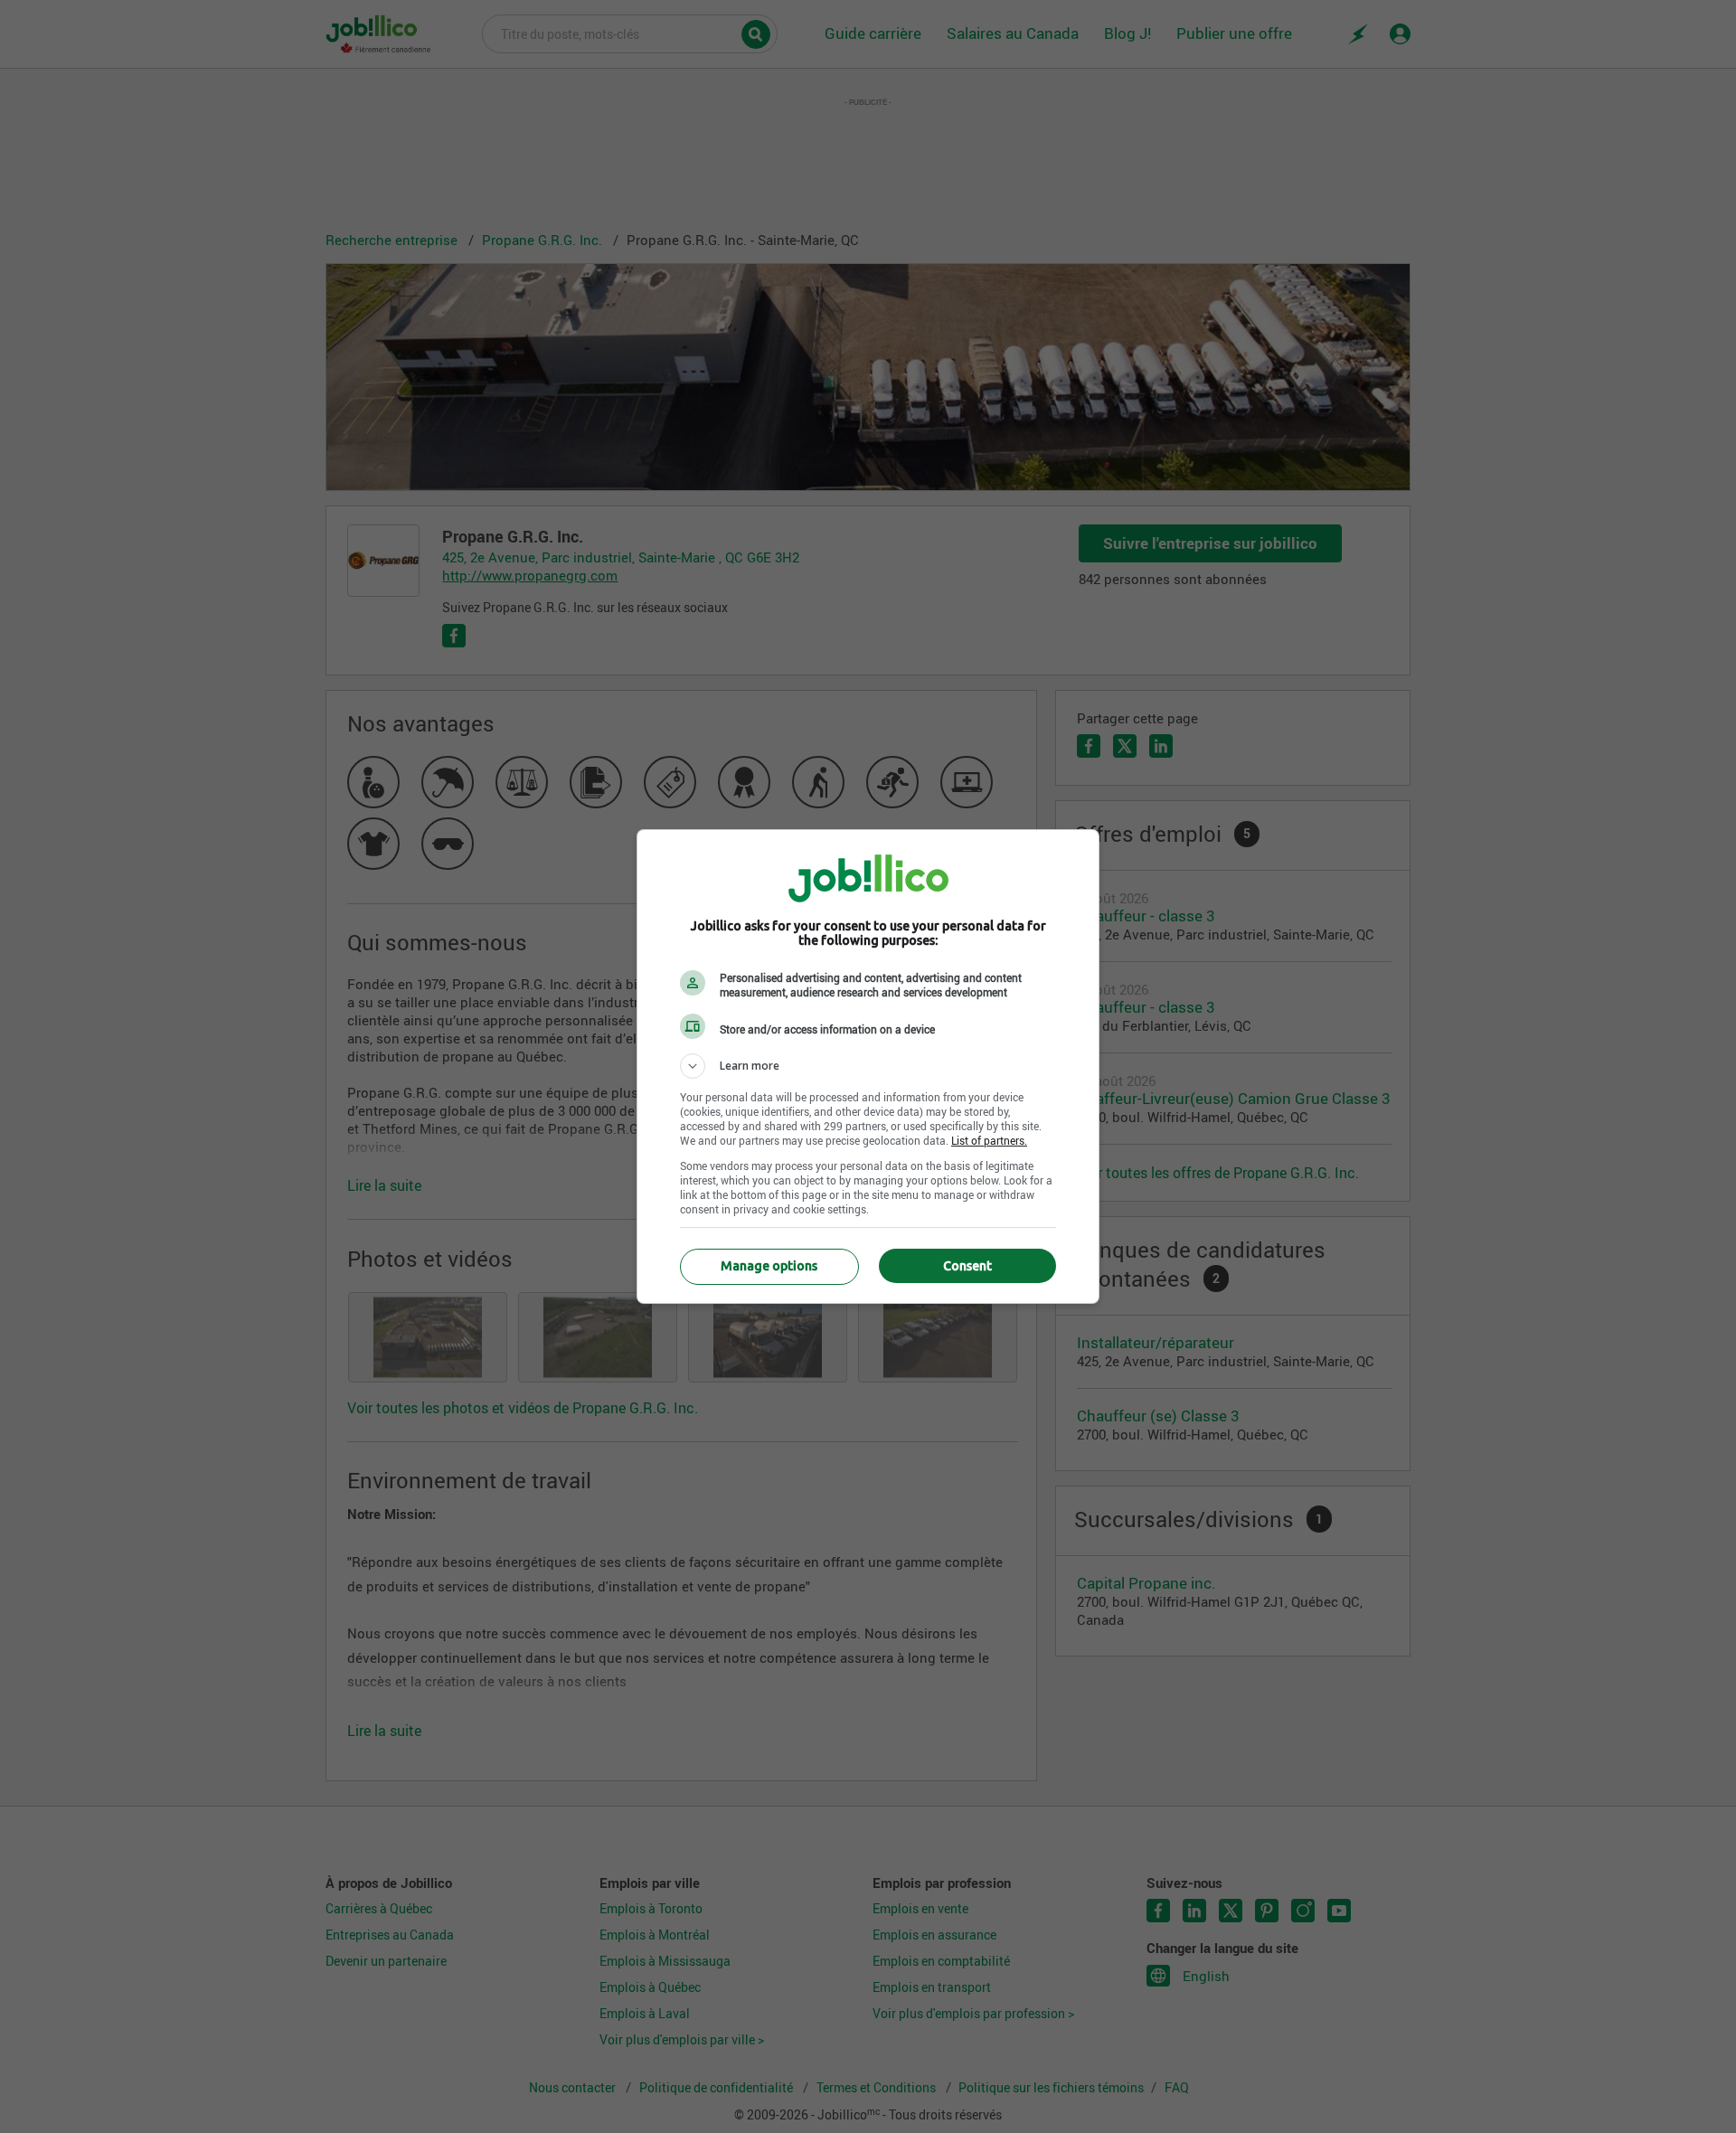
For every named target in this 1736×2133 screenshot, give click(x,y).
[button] (868, 1066)
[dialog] (868, 1066)
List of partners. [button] (989, 1140)
